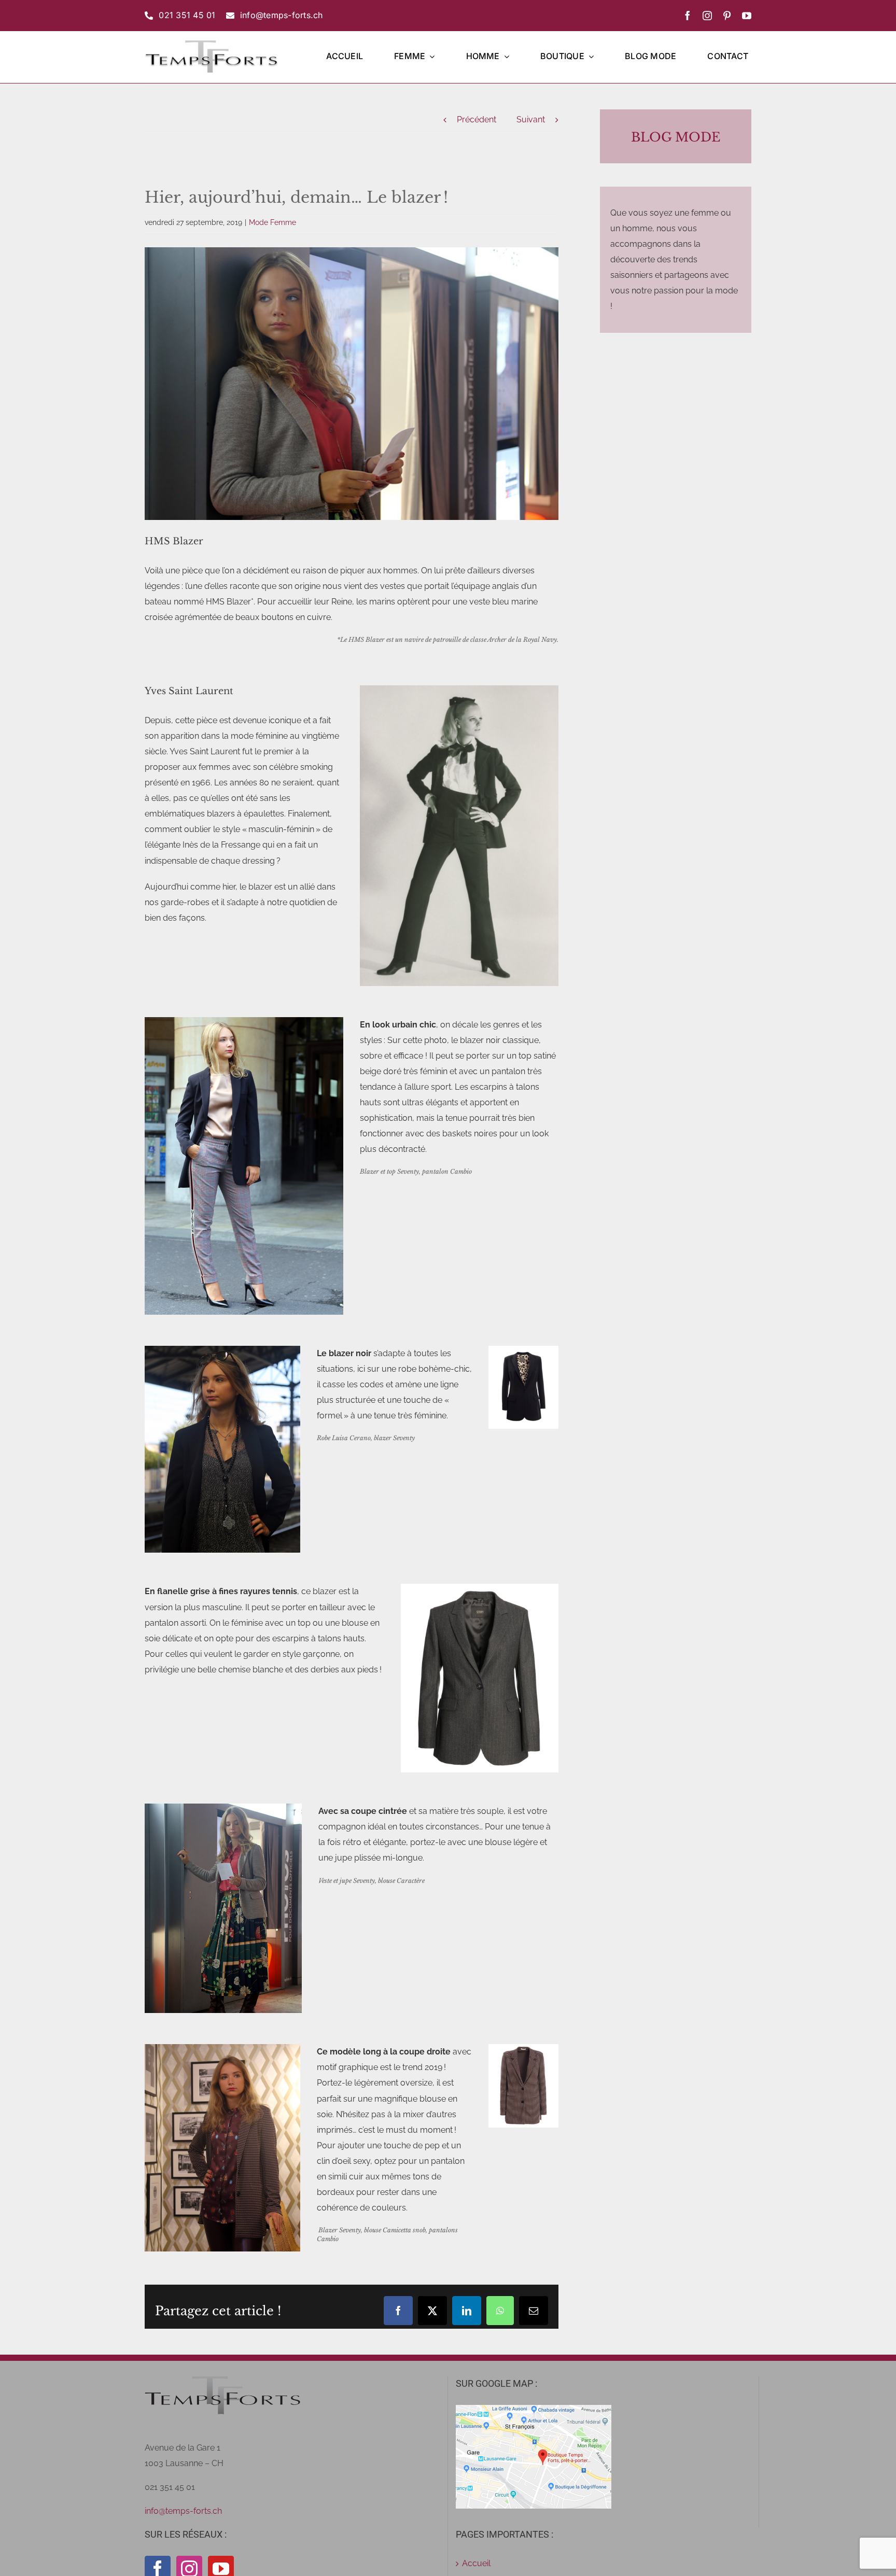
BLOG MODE (676, 137)
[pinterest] (727, 16)
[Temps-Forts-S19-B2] (244, 1021)
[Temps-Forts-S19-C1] (222, 2048)
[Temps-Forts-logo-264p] (211, 43)
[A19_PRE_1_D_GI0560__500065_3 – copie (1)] (523, 2048)
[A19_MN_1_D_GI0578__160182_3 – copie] (479, 1588)
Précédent (477, 119)
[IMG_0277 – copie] (222, 1350)
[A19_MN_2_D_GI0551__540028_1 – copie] (523, 1350)
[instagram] (707, 16)
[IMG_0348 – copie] (223, 1807)
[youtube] (747, 16)
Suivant (531, 119)
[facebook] (688, 16)
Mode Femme (272, 222)
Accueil (476, 2563)
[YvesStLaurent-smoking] (459, 689)
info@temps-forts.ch (183, 2511)
